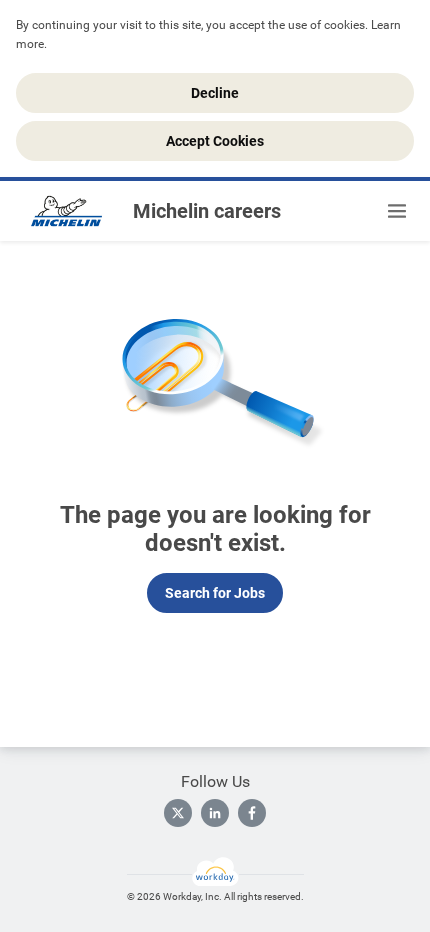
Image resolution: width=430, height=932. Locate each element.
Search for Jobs (215, 593)
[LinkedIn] (215, 813)
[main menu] (397, 211)
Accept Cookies (215, 141)
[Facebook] (252, 813)
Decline (215, 93)
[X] (178, 813)
